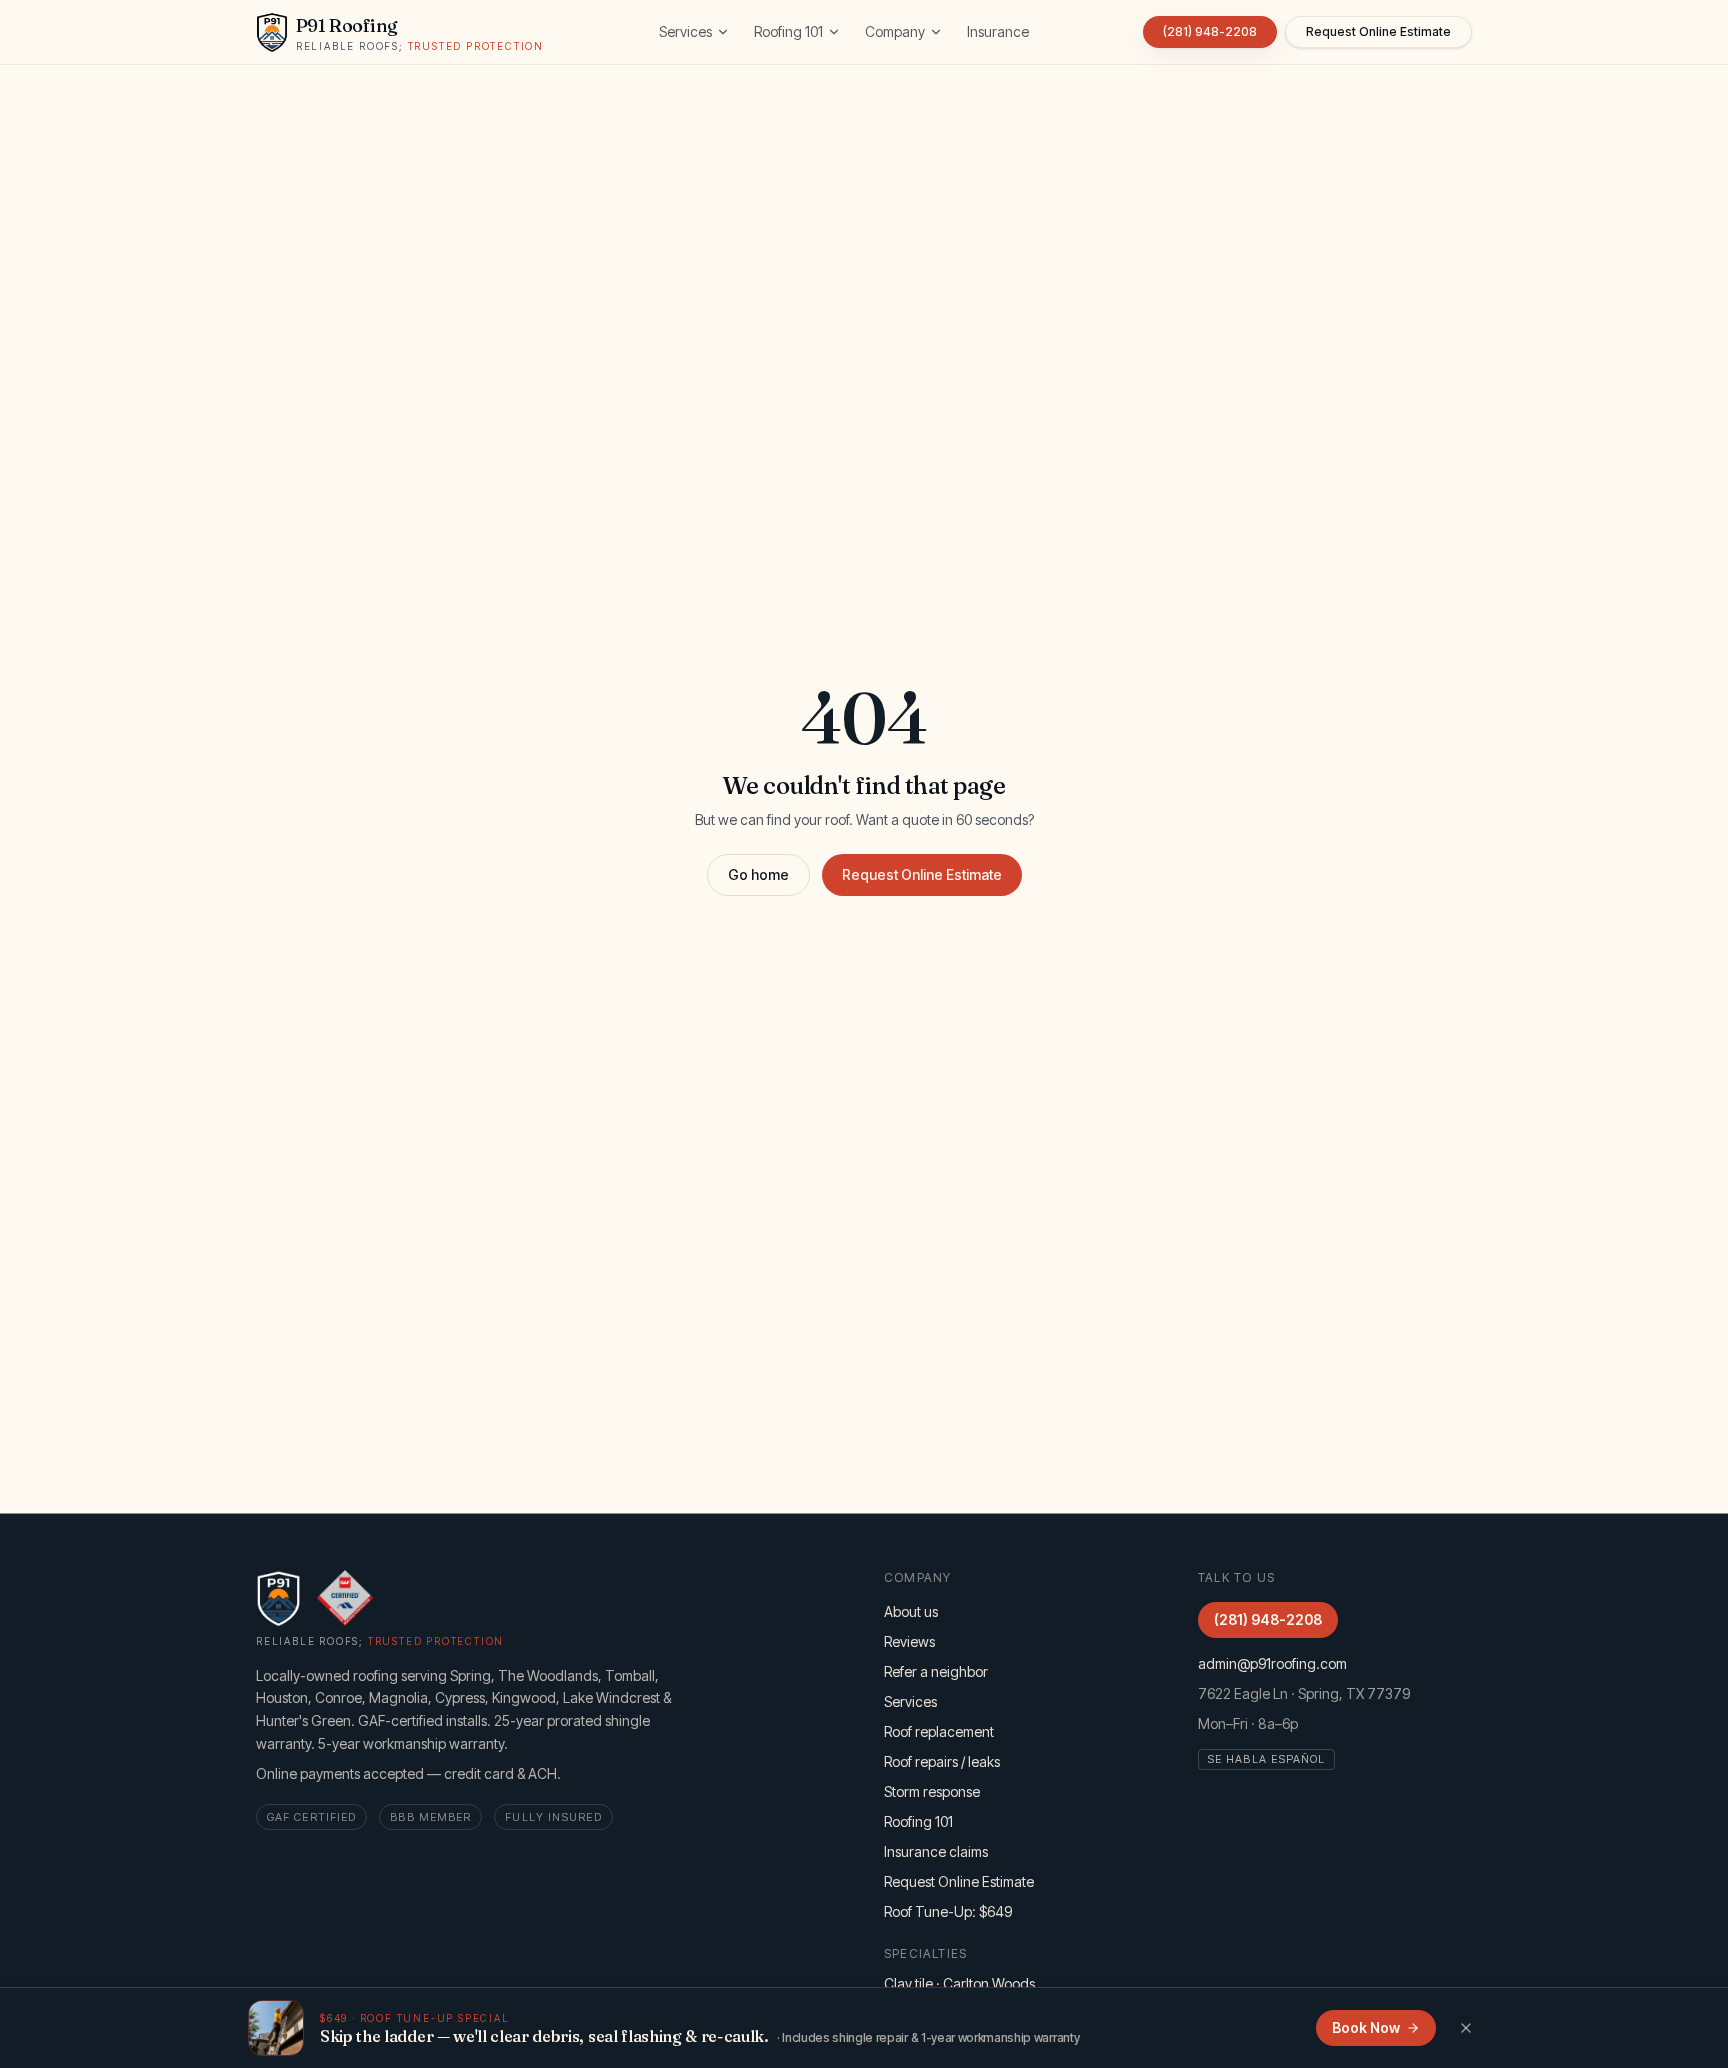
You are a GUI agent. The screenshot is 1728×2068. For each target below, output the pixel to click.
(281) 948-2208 (1210, 31)
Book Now (1366, 2027)
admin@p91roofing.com (1272, 1663)
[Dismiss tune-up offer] (1466, 2028)
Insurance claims (936, 1851)
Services (685, 31)
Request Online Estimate (922, 874)
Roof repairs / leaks (942, 1761)
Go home (758, 874)
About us (911, 1611)
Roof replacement (939, 1731)
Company (895, 31)
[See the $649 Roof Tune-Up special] (276, 2028)
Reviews (909, 1641)
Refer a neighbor (936, 1671)
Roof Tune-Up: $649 (948, 1911)
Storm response (932, 1791)
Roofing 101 (788, 31)
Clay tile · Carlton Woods (959, 1983)
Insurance (998, 31)
